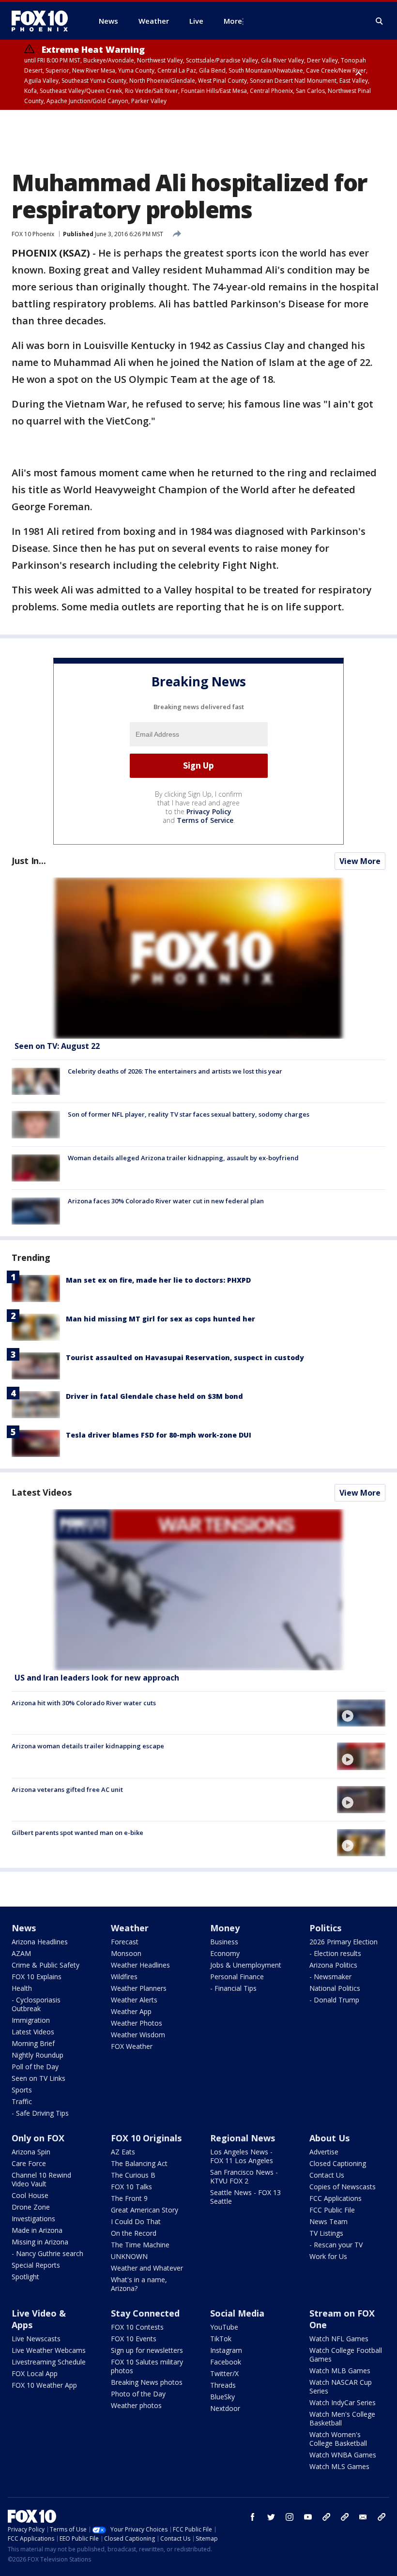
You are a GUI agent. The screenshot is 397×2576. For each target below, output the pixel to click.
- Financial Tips (233, 1988)
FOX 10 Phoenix (33, 234)
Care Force (29, 2163)
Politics (325, 1928)
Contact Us (327, 2175)
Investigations (33, 2219)
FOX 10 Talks (131, 2187)
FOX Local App (35, 2373)
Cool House (30, 2195)
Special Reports (36, 2265)
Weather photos (136, 2405)
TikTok (221, 2339)
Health (22, 1988)
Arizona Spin (31, 2152)
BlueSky (222, 2397)
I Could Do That (136, 2221)
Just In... (29, 861)
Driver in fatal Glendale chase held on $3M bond (154, 1396)
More (233, 21)
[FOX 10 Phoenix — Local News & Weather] (44, 21)
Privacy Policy (209, 811)
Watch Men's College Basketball (342, 2418)
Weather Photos (137, 2023)
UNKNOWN (129, 2256)
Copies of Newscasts (343, 2187)
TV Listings (326, 2233)
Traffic (22, 2101)
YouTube (224, 2327)
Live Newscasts (36, 2339)
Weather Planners (139, 1988)
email (363, 2517)
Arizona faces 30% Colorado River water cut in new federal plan (166, 1201)
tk (326, 2517)
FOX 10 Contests (137, 2327)
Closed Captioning (338, 2163)
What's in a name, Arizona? (139, 2284)
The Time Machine (140, 2245)
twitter (271, 2517)
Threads (223, 2385)
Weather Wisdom (138, 2035)
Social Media (237, 2313)
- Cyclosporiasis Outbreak (36, 2004)
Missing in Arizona (40, 2242)
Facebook (226, 2362)
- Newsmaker (330, 1977)
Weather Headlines (140, 1965)
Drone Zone (31, 2207)
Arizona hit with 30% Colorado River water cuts (84, 1703)
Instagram (226, 2350)
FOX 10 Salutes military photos (147, 2366)
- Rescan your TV (336, 2245)
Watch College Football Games (346, 2355)
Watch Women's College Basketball (338, 2439)
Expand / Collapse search (380, 21)
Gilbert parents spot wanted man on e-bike (77, 1833)
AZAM (21, 1953)
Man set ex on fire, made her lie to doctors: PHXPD (158, 1280)
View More (360, 861)
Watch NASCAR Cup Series (341, 2387)
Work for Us (328, 2256)
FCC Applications (336, 2198)
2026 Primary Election (344, 1942)
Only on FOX (38, 2138)
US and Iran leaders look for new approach (97, 1678)
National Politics (335, 1988)
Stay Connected (145, 2313)
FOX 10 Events (134, 2339)
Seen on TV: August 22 (57, 1046)
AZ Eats (123, 2152)
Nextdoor (225, 2408)
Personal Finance (237, 1977)
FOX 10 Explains (37, 1977)
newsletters (382, 2517)
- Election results (335, 1953)
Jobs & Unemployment (246, 1965)
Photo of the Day (138, 2394)
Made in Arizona (37, 2230)
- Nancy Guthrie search (47, 2253)
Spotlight (25, 2277)
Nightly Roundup (38, 2055)
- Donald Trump (334, 2000)
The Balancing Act (139, 2163)
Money (225, 1928)
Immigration (31, 2020)
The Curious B (133, 2175)
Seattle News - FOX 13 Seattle (245, 2197)
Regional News (243, 2138)
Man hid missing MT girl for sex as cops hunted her (160, 1319)
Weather (130, 1928)
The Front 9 (129, 2198)
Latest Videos (42, 1492)
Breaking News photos (147, 2382)
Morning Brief (33, 2043)
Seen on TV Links (38, 2078)
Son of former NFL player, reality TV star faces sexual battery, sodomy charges (189, 1114)
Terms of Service (205, 820)
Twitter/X (224, 2373)
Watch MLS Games (339, 2466)
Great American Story (145, 2210)
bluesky (345, 2517)
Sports (22, 2090)
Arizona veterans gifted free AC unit (67, 1789)
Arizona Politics (333, 1965)
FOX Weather (132, 2046)
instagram (290, 2517)
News (24, 1928)
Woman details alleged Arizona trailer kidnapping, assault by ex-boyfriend (183, 1158)
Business (224, 1942)
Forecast (125, 1942)
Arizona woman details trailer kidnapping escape (88, 1746)
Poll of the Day (35, 2067)
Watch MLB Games (340, 2371)
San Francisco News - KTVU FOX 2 (244, 2176)
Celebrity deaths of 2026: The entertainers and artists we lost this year (175, 1071)
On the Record (134, 2233)
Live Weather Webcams (49, 2350)
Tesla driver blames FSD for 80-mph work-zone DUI (159, 1435)
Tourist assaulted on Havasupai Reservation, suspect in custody (185, 1357)
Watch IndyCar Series (343, 2402)
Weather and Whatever (147, 2268)
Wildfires (124, 1977)
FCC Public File (332, 2210)
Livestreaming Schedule (49, 2362)
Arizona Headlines (40, 1942)
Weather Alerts (134, 2000)
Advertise (324, 2152)
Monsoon (126, 1953)
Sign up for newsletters (147, 2350)
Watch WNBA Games (343, 2455)
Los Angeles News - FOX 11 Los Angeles (242, 2156)
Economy (225, 1953)
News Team (328, 2221)
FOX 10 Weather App (44, 2385)
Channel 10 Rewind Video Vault (41, 2179)
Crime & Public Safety (46, 1965)
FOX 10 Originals (146, 2138)
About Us (329, 2138)
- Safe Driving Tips (40, 2113)
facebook (253, 2517)
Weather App (131, 2011)
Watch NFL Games (339, 2339)
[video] (198, 1590)
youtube (308, 2517)
